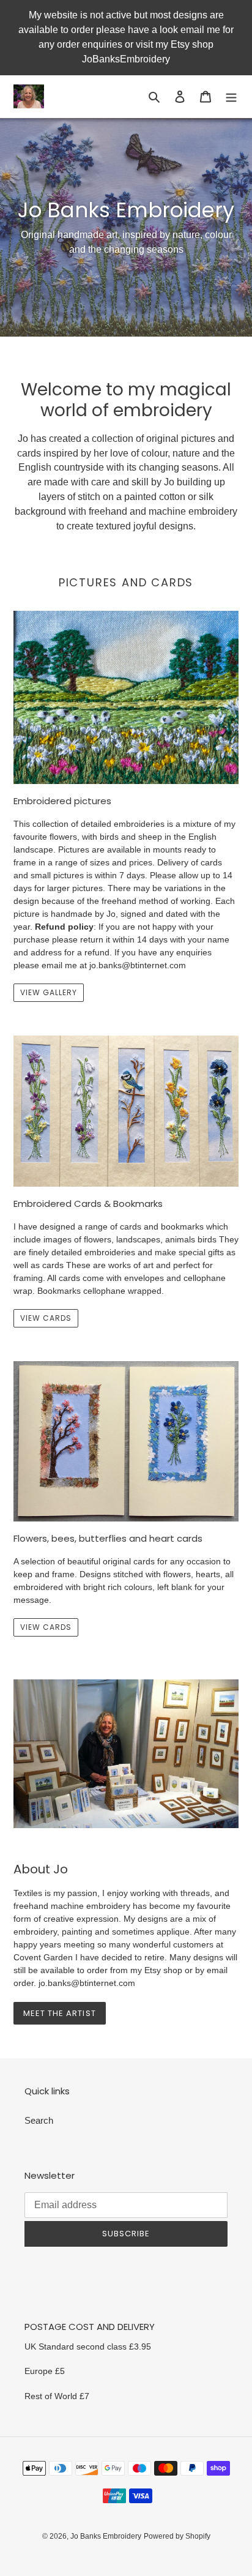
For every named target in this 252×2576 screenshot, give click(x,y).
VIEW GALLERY (49, 992)
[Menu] (231, 96)
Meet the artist (60, 2013)
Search (39, 2120)
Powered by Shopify (177, 2536)
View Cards (46, 1627)
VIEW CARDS (46, 1318)
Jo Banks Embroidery (106, 2536)
